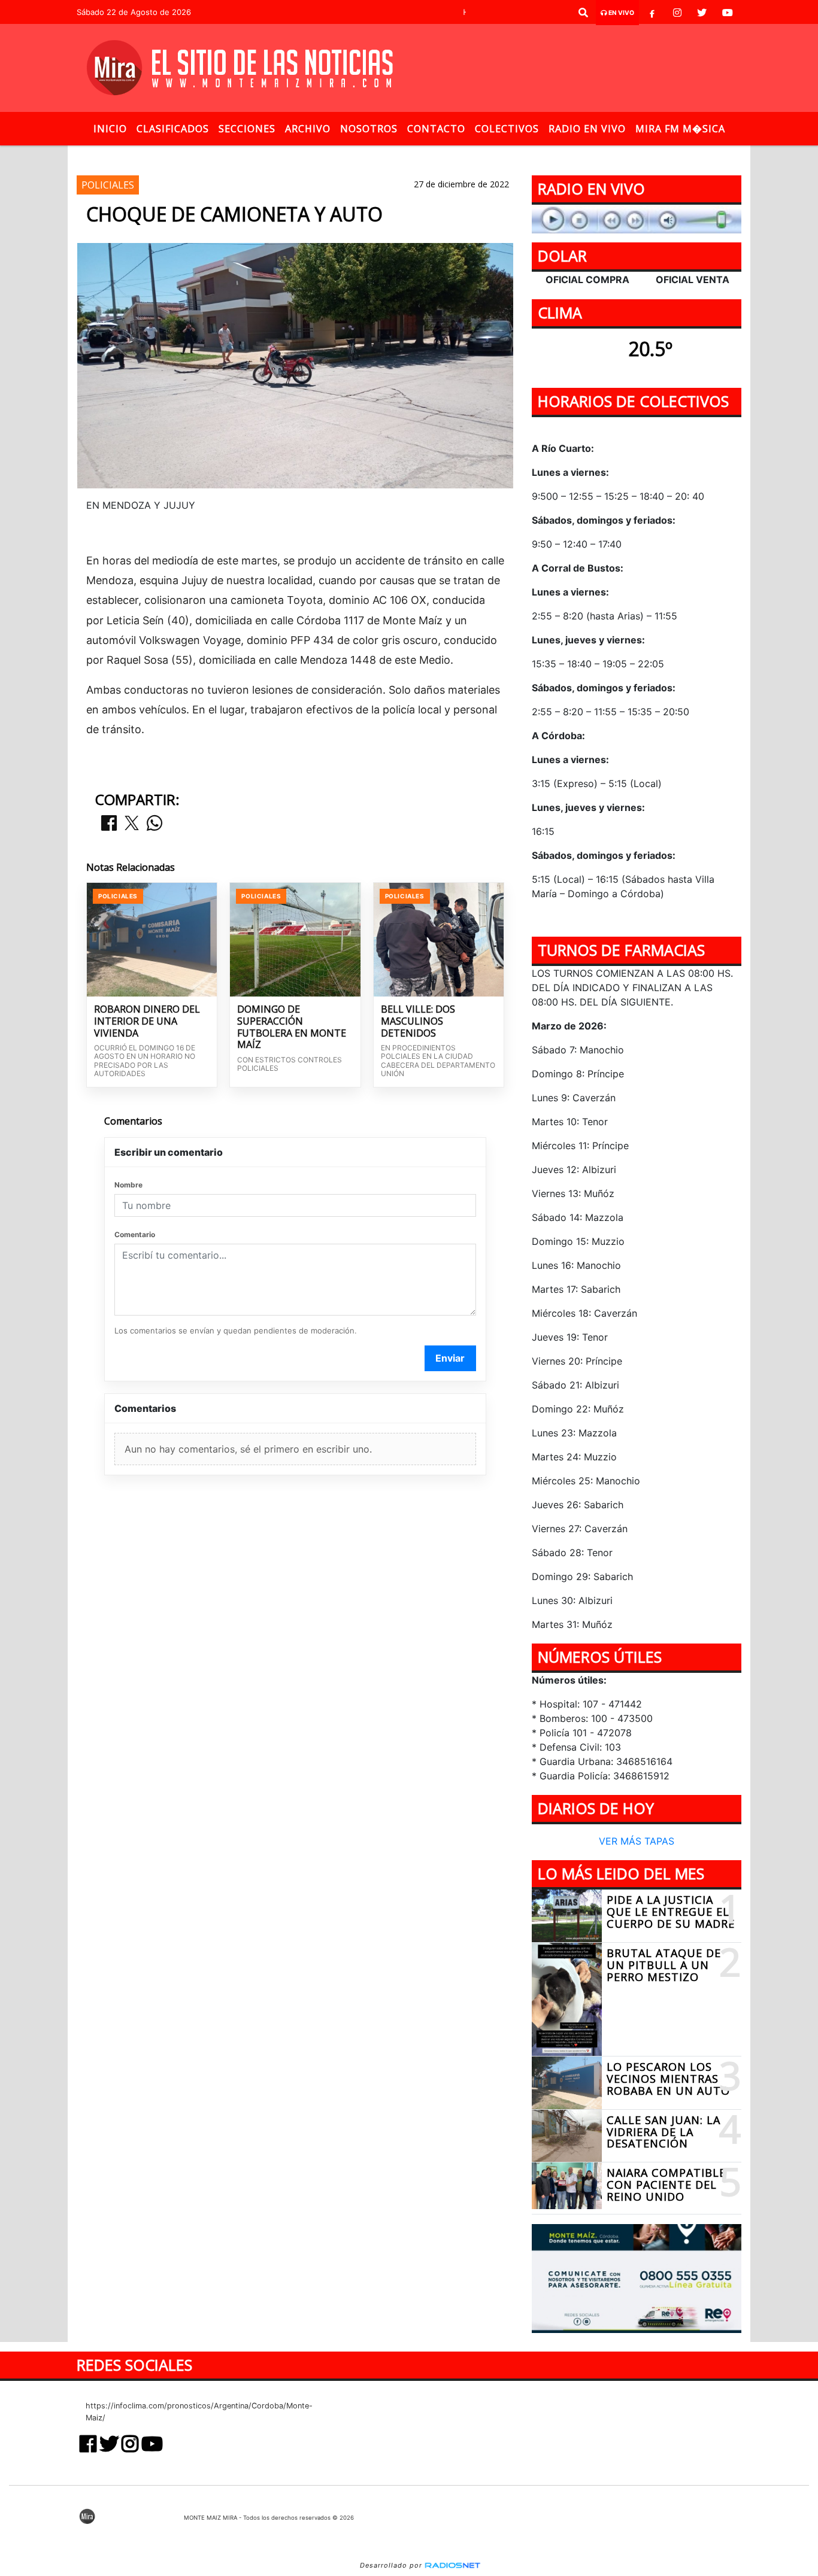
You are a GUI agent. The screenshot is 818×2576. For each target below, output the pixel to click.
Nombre (128, 1185)
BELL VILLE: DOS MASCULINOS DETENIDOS (418, 1021)
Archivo (308, 129)
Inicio (110, 129)
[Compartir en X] (132, 824)
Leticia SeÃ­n (373, 155)
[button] (583, 13)
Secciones (247, 129)
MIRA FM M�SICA (680, 129)
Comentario (135, 1234)
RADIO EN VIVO (587, 129)
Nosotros (369, 129)
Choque (435, 155)
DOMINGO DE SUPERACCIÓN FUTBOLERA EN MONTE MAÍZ (292, 1027)
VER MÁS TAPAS (637, 1842)
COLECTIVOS (507, 129)
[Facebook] (652, 13)
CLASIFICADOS (173, 129)
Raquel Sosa (301, 155)
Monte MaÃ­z (517, 155)
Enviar (450, 1358)
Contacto (436, 129)
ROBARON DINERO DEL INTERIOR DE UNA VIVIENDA (147, 1021)
